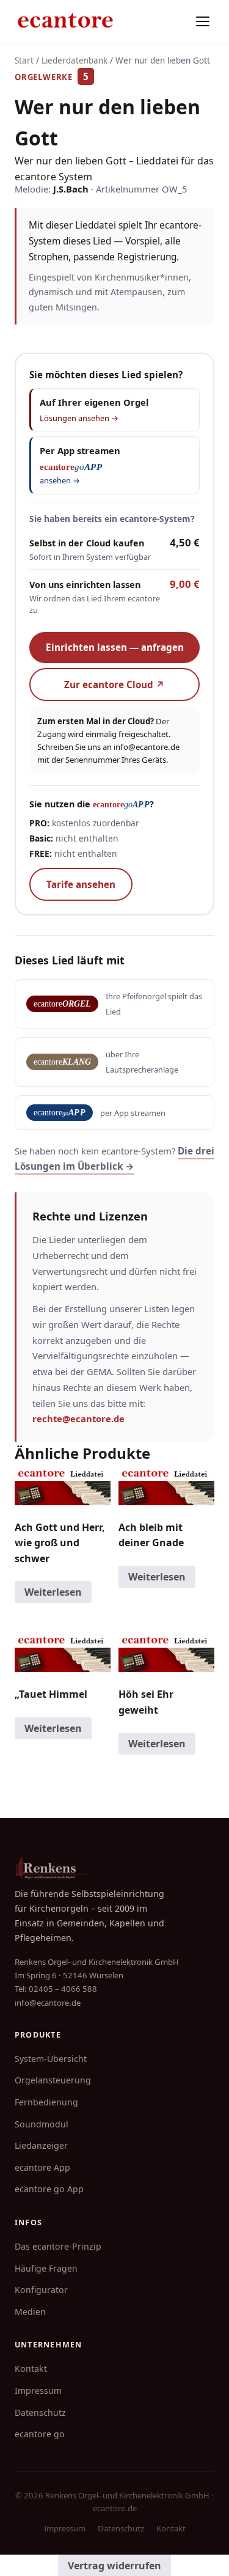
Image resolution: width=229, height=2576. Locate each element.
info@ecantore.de (147, 747)
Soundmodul (42, 2124)
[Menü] (203, 21)
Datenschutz (40, 2413)
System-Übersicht (51, 2059)
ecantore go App (49, 2189)
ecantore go (40, 2434)
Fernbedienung (46, 2102)
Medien (30, 2312)
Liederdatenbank (75, 61)
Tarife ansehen (81, 884)
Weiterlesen (53, 1592)
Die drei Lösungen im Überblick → (114, 1158)
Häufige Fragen (46, 2268)
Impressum (38, 2391)
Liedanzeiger (41, 2145)
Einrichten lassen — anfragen (115, 647)
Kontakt (31, 2369)
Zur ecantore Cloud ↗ (114, 684)
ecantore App (42, 2167)
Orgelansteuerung (53, 2080)
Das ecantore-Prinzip (58, 2246)
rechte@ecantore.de (78, 1418)
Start (24, 61)
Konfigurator (41, 2290)
